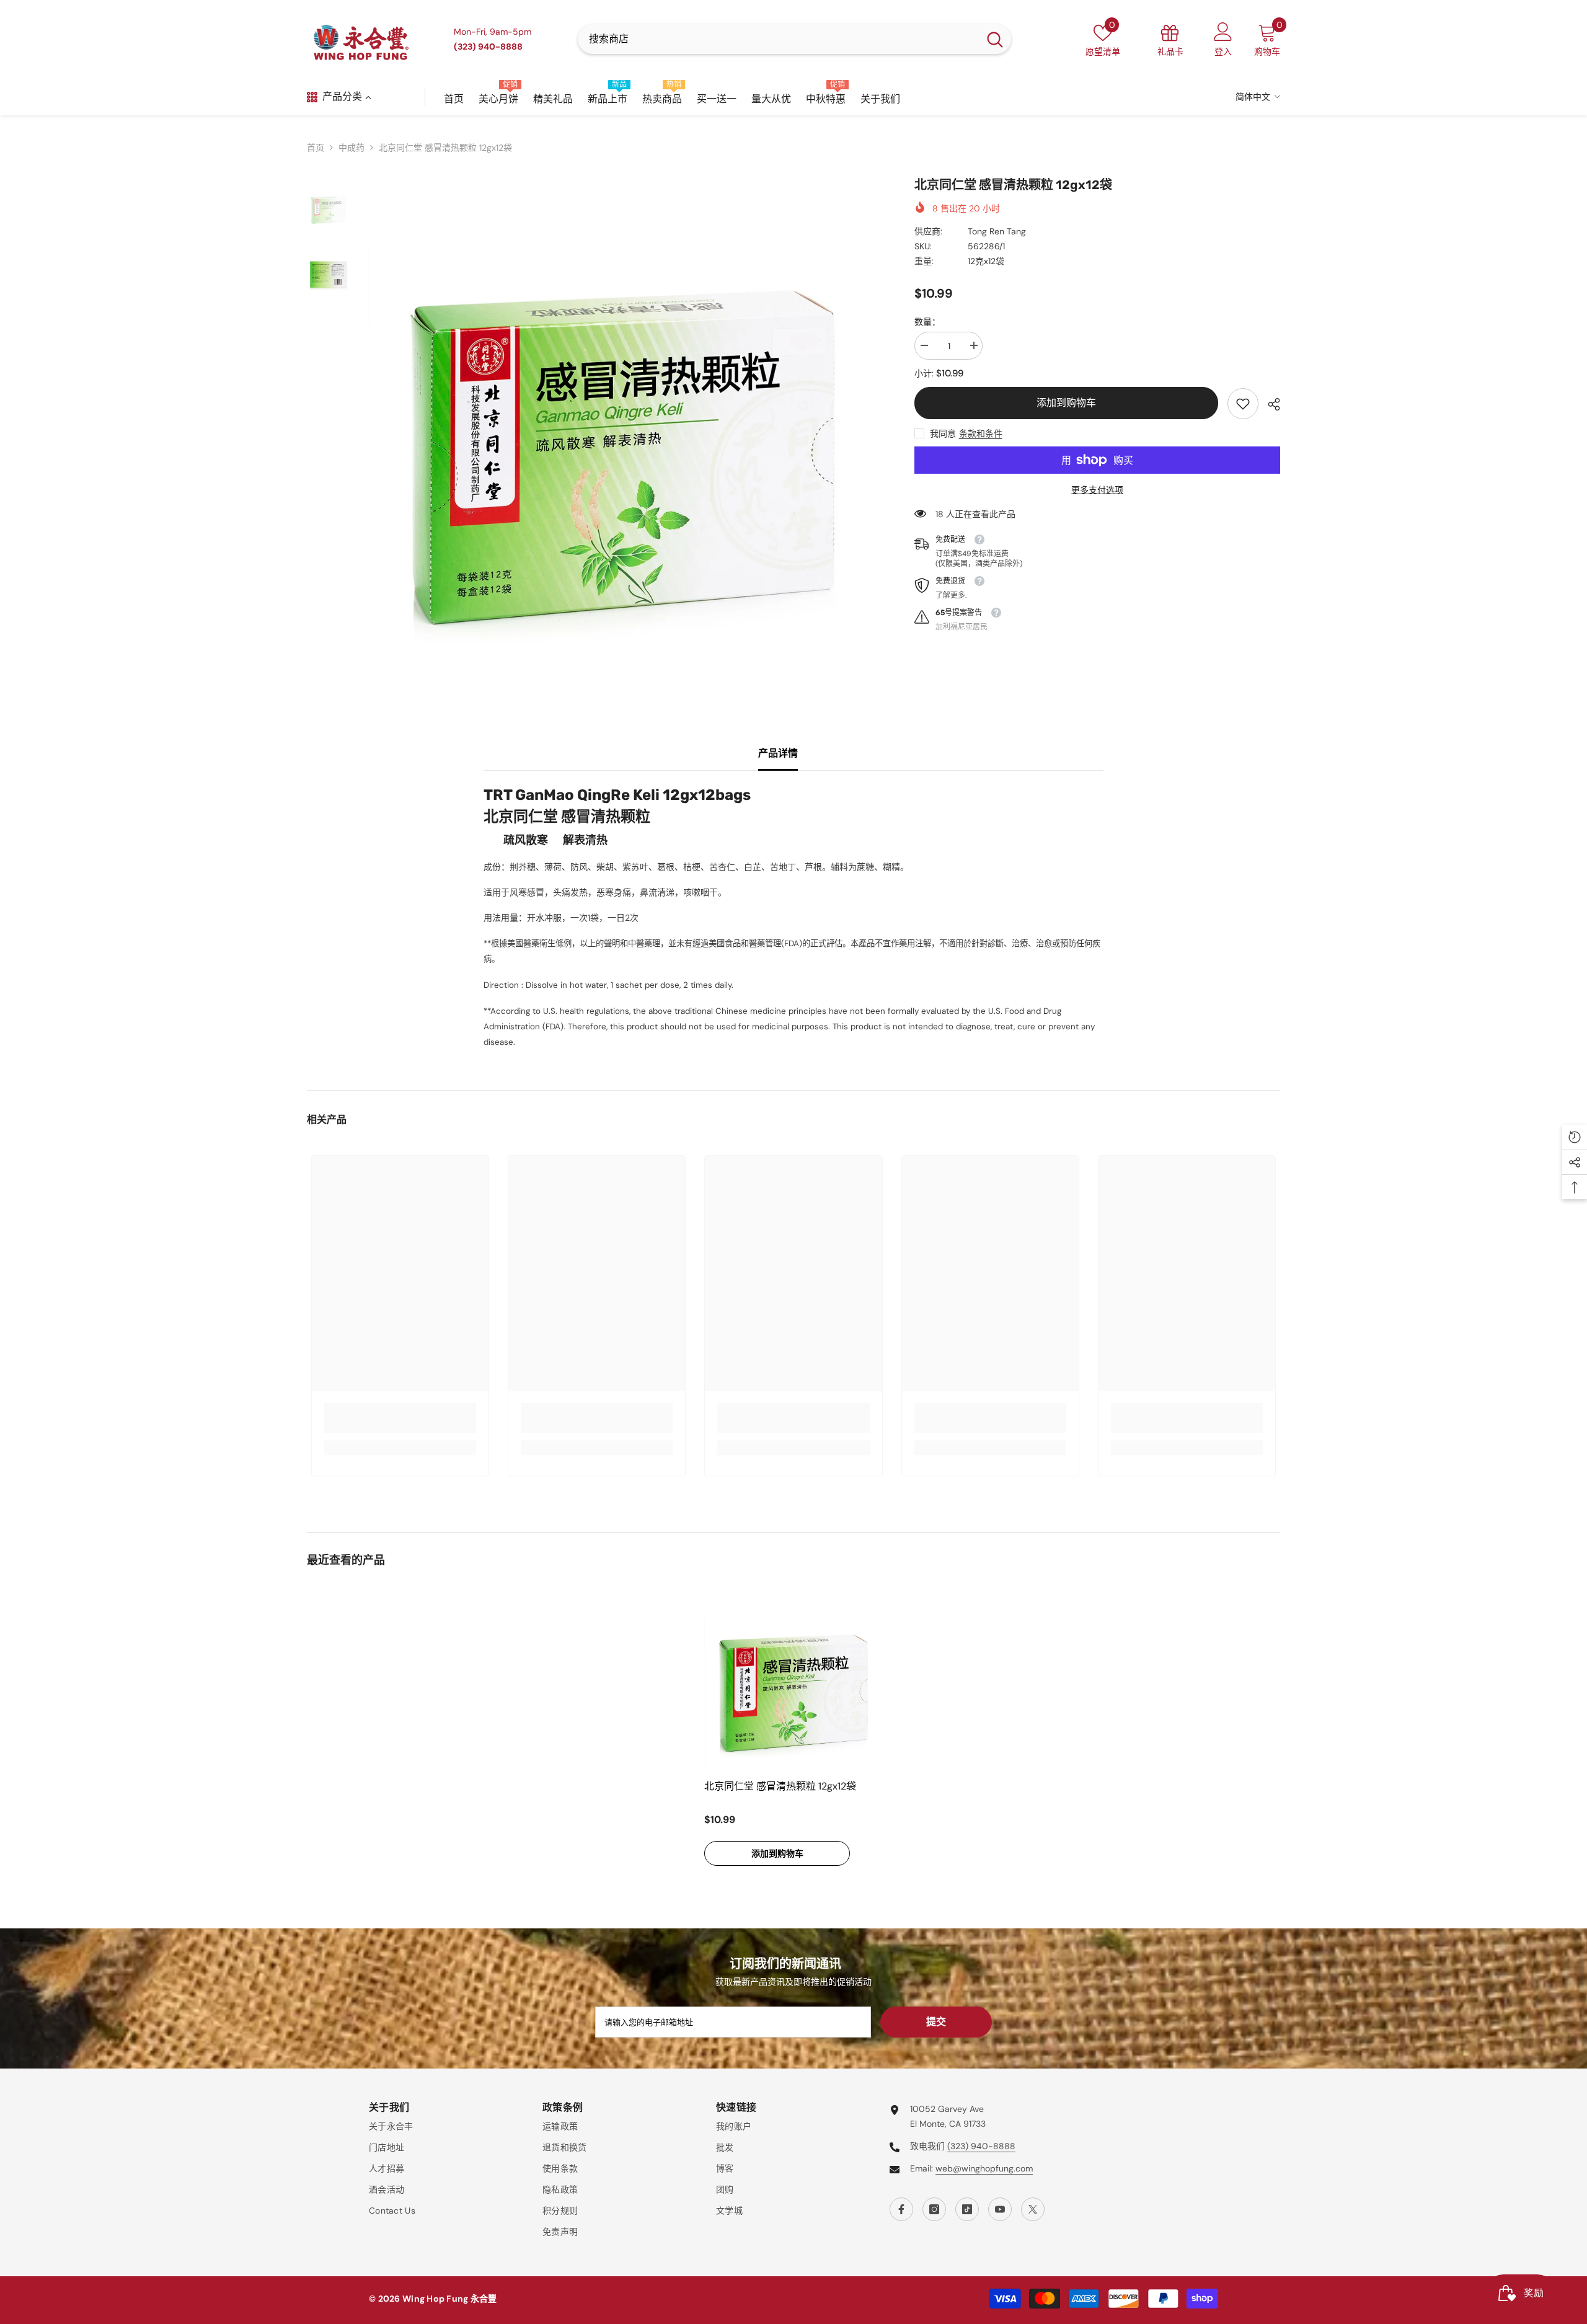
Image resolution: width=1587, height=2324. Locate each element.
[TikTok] (967, 2209)
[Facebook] (901, 2209)
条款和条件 (981, 433)
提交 (936, 2022)
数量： (927, 322)
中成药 (351, 148)
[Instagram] (934, 2209)
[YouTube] (1000, 2209)
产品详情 (778, 753)
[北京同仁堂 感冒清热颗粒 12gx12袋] (793, 1683)
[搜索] (794, 39)
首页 (316, 148)
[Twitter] (1033, 2209)
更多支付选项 (1097, 490)
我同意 (943, 433)
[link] (1243, 404)
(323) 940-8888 (981, 2146)
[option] (623, 430)
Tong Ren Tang (997, 231)
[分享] (1269, 404)
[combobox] (778, 39)
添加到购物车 (1066, 403)
